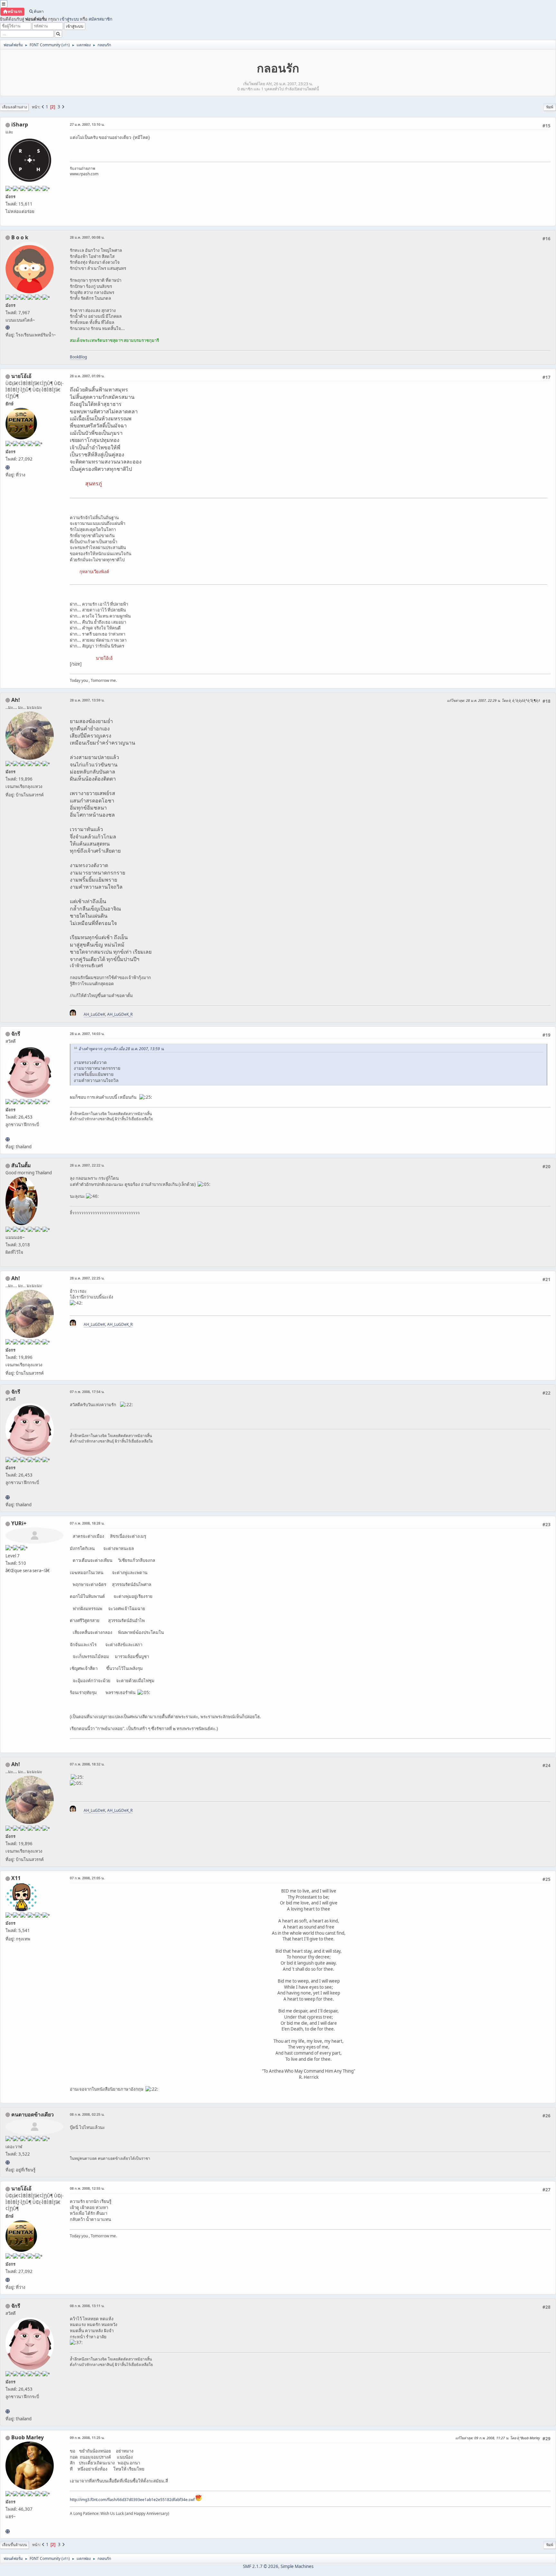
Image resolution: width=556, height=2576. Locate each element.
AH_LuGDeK (94, 1014)
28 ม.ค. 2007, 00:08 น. (87, 237)
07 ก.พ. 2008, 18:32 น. (87, 1764)
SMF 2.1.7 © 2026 (261, 2566)
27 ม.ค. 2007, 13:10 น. (87, 124)
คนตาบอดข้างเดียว (32, 2114)
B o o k (20, 237)
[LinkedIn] (8, 2531)
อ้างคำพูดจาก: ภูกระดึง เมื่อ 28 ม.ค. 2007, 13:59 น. (121, 1049)
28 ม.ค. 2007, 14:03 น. (87, 1034)
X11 (16, 1878)
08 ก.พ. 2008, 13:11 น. (87, 2306)
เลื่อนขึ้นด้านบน (14, 2545)
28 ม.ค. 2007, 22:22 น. (87, 1165)
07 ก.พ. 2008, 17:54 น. (87, 1392)
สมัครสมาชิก (100, 19)
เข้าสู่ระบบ (69, 19)
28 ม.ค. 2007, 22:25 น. (87, 1278)
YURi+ (19, 1523)
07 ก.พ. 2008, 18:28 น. (87, 1523)
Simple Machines (297, 2566)
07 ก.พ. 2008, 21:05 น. (87, 1878)
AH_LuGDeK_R (120, 1014)
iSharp (20, 124)
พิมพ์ (550, 107)
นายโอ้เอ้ (21, 376)
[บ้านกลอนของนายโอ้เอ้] (8, 467)
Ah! (16, 700)
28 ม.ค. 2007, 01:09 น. (87, 376)
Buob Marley (28, 2437)
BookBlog (78, 357)
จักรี (16, 1034)
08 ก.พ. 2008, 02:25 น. (87, 2114)
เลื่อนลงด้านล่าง (14, 107)
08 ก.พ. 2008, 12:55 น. (87, 2188)
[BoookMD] (8, 327)
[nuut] (8, 2162)
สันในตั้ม (21, 1165)
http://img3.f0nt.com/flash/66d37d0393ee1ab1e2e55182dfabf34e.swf (132, 2500)
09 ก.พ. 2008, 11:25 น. (87, 2438)
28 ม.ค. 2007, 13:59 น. (87, 700)
